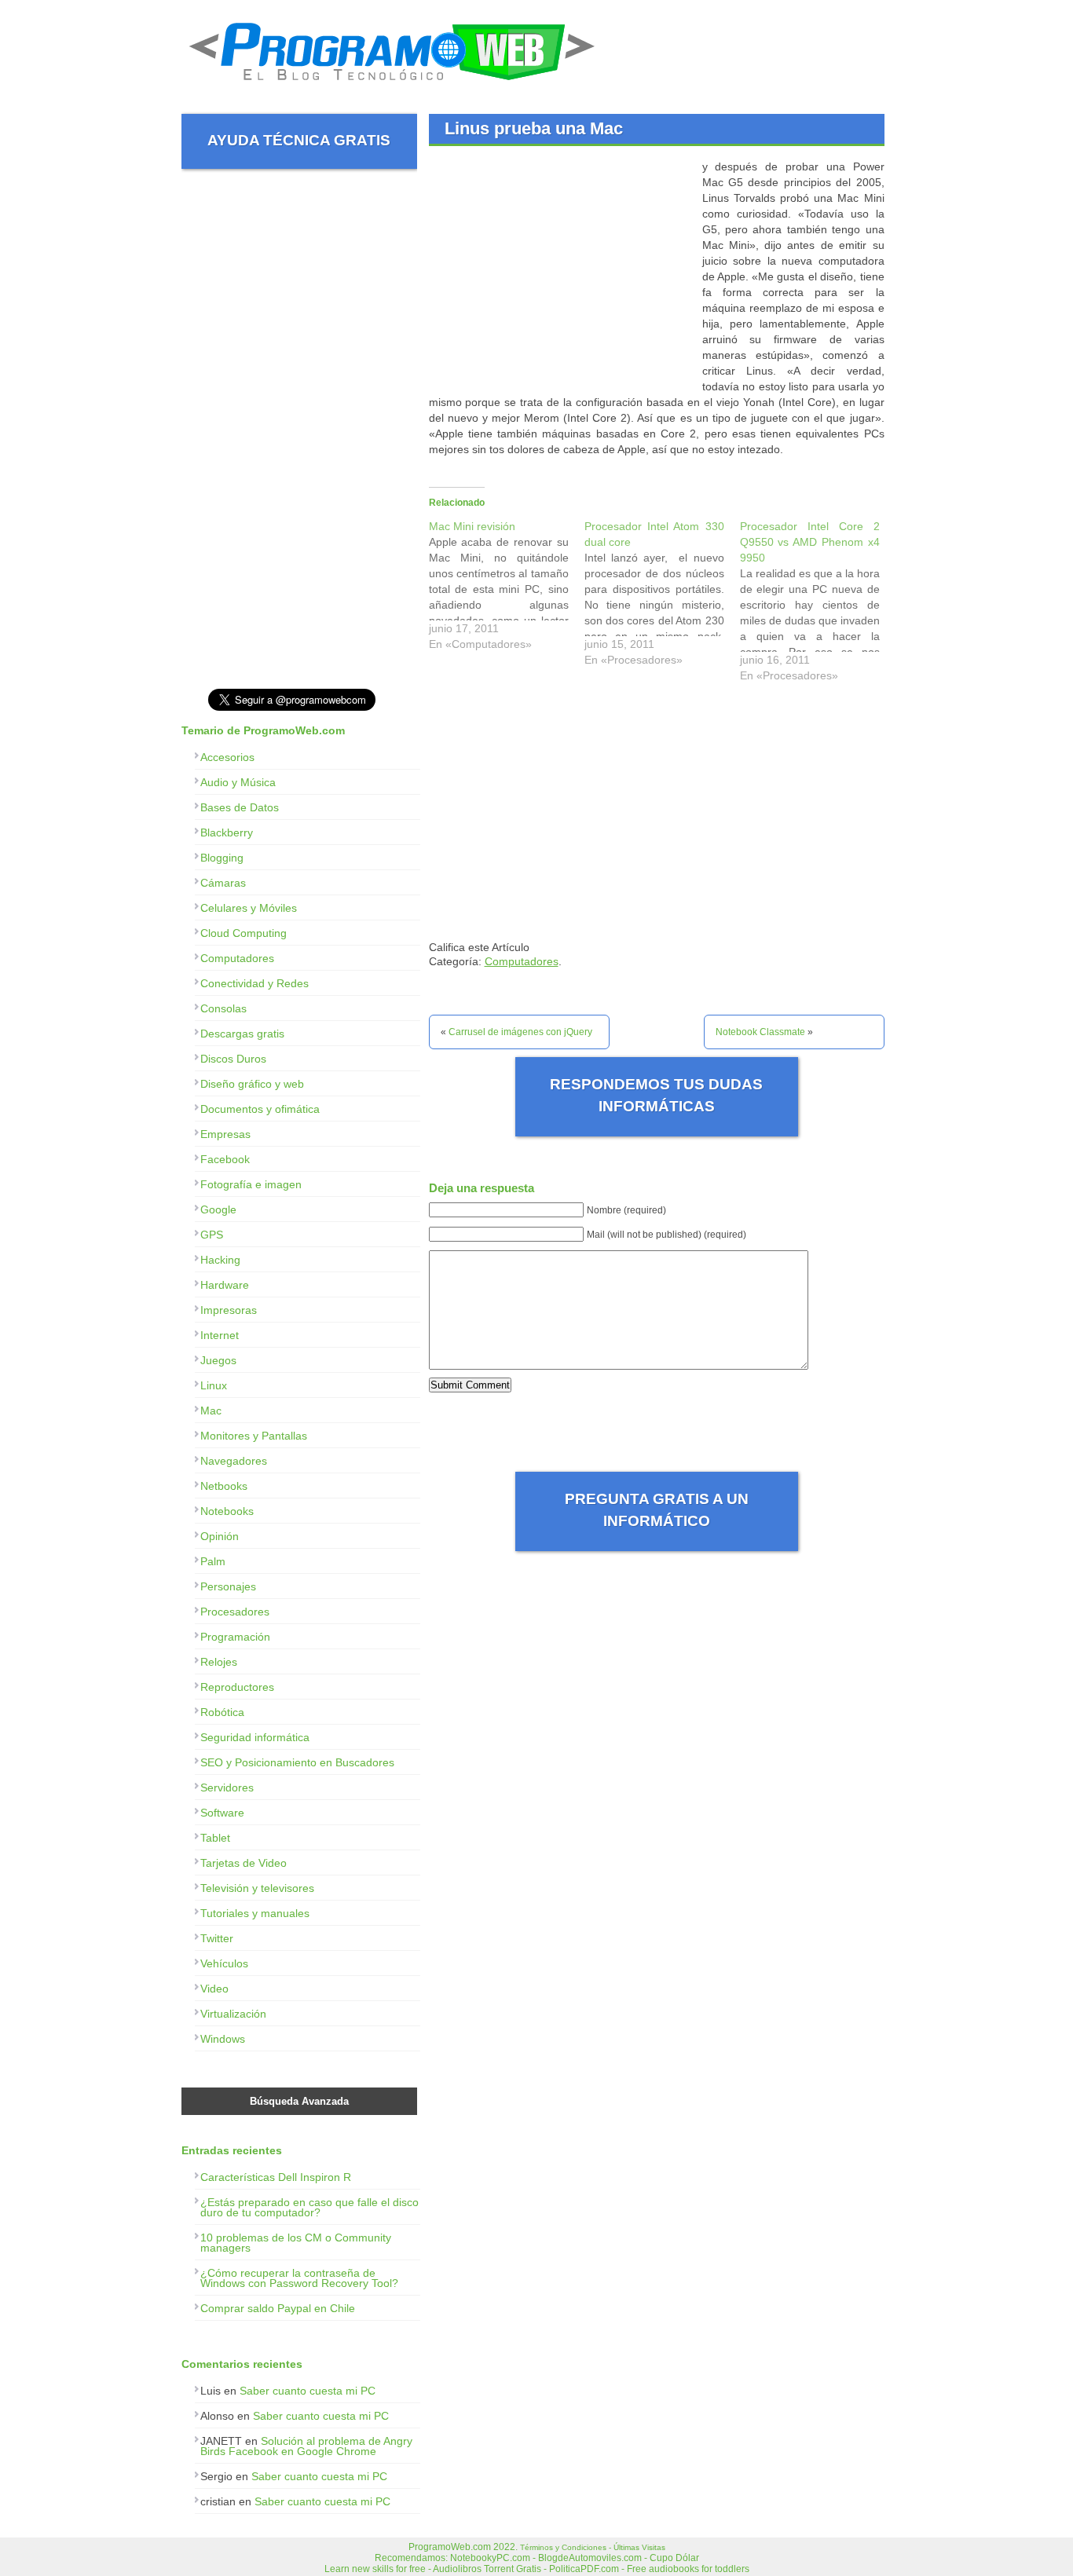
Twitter (217, 1938)
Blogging (222, 858)
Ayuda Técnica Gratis (299, 140)
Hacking (220, 1260)
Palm (213, 1561)
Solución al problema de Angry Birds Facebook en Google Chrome (306, 2446)
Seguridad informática (255, 1737)
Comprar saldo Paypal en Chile (278, 2308)
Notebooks (227, 1511)
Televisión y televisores (257, 1888)
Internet (220, 1335)
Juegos (218, 1360)
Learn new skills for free (375, 2569)
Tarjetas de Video (244, 1863)
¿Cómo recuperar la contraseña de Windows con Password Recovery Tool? (299, 2278)
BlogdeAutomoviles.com (590, 2558)
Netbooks (224, 1486)
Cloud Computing (244, 933)
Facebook (225, 1159)
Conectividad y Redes (255, 983)
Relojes (219, 1662)
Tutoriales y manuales (255, 1913)
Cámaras (223, 883)
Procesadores (235, 1612)
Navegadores (234, 1461)
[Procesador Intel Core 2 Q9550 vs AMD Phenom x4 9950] (818, 605)
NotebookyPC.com (490, 2558)
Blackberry (227, 832)
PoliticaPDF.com (584, 2569)
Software (222, 1813)
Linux (214, 1385)
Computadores (522, 961)
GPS (212, 1235)
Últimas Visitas (639, 2547)
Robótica (222, 1712)
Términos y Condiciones (563, 2547)
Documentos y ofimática (260, 1109)
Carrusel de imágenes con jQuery (520, 1032)
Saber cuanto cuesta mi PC (308, 2391)
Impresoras (229, 1310)
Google (218, 1209)
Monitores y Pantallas (254, 1436)
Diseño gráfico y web (252, 1084)
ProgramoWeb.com (450, 2547)
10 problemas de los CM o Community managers (296, 2243)
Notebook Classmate (760, 1032)
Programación (235, 1637)
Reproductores (237, 1687)
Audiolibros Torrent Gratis (487, 2569)
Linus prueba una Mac (534, 128)
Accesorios (227, 757)
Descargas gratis (242, 1034)
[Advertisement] (561, 269)
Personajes (228, 1586)
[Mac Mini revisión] (507, 589)
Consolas (223, 1008)
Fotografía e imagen (251, 1184)
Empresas (225, 1134)
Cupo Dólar (674, 2558)
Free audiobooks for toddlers (688, 2569)
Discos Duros (233, 1059)
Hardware (225, 1285)
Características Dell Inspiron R (276, 2177)
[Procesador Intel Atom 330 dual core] (662, 597)
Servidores (227, 1787)
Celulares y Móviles (249, 908)
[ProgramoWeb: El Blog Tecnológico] (392, 86)
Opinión (220, 1536)
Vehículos (224, 1963)
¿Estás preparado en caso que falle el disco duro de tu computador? (309, 2207)
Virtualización (233, 2014)
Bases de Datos (240, 807)
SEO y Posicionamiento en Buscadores (297, 1762)
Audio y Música (238, 782)
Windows (223, 2039)
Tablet (215, 1838)
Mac (211, 1411)
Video (214, 1989)
